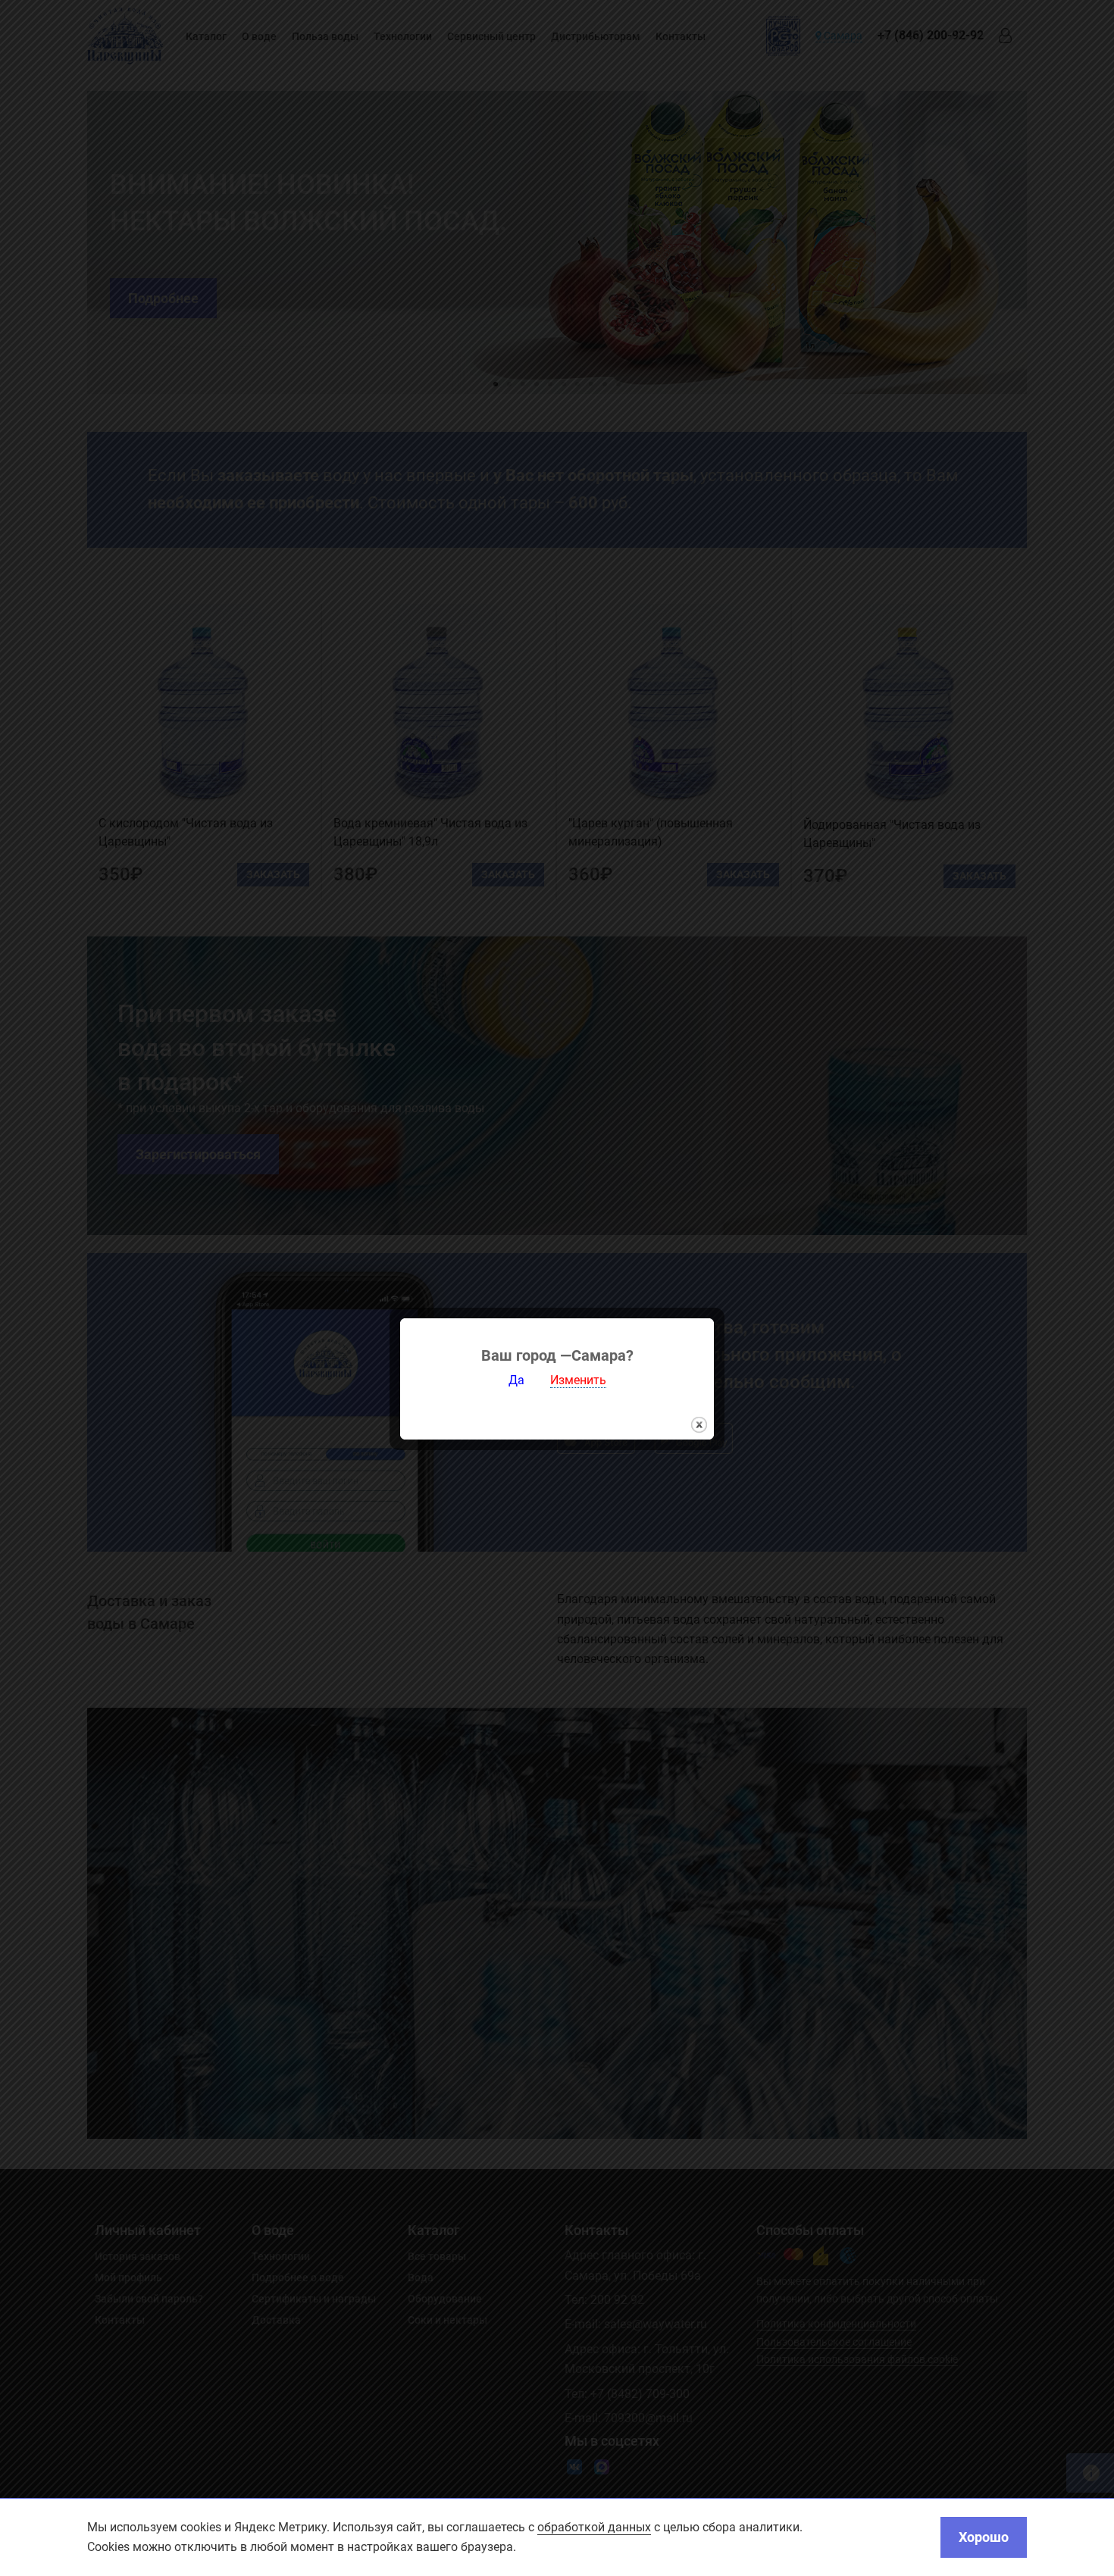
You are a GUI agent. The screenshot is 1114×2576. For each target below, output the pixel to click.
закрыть (699, 1425)
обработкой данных (594, 2527)
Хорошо (984, 2537)
